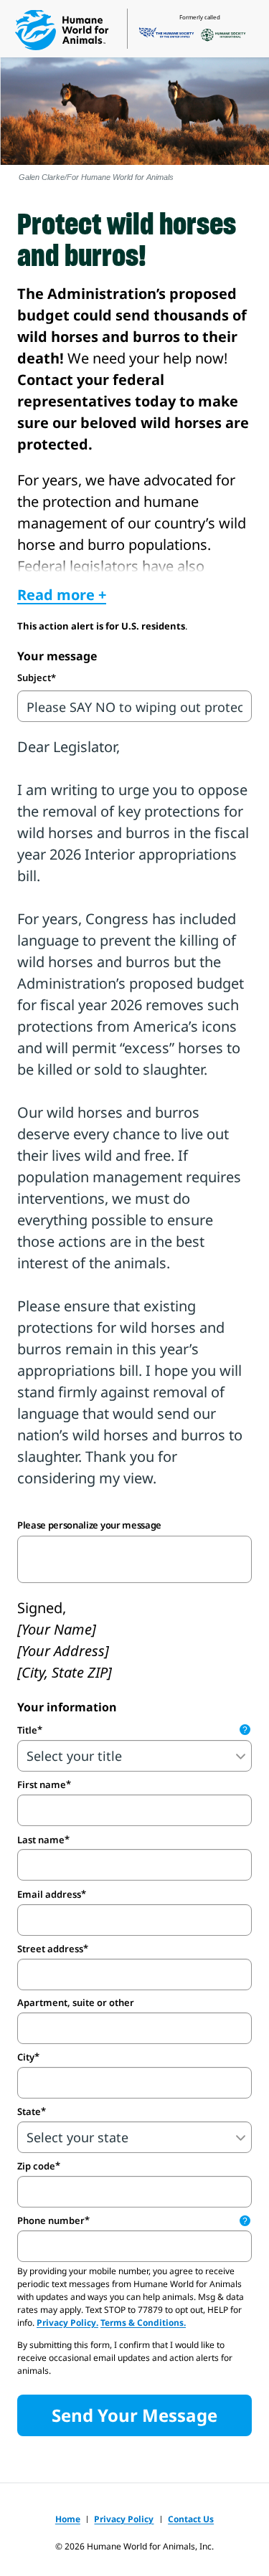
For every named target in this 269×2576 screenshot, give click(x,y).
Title (133, 1730)
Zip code (36, 2166)
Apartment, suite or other (76, 2003)
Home (68, 2519)
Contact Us (191, 2519)
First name (42, 1784)
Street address (50, 1949)
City (26, 2057)
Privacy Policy (124, 2519)
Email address (49, 1894)
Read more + (62, 595)
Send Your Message (134, 2415)
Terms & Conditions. (143, 2323)
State (29, 2111)
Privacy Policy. (67, 2323)
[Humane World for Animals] (62, 30)
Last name (41, 1840)
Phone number (133, 2220)
